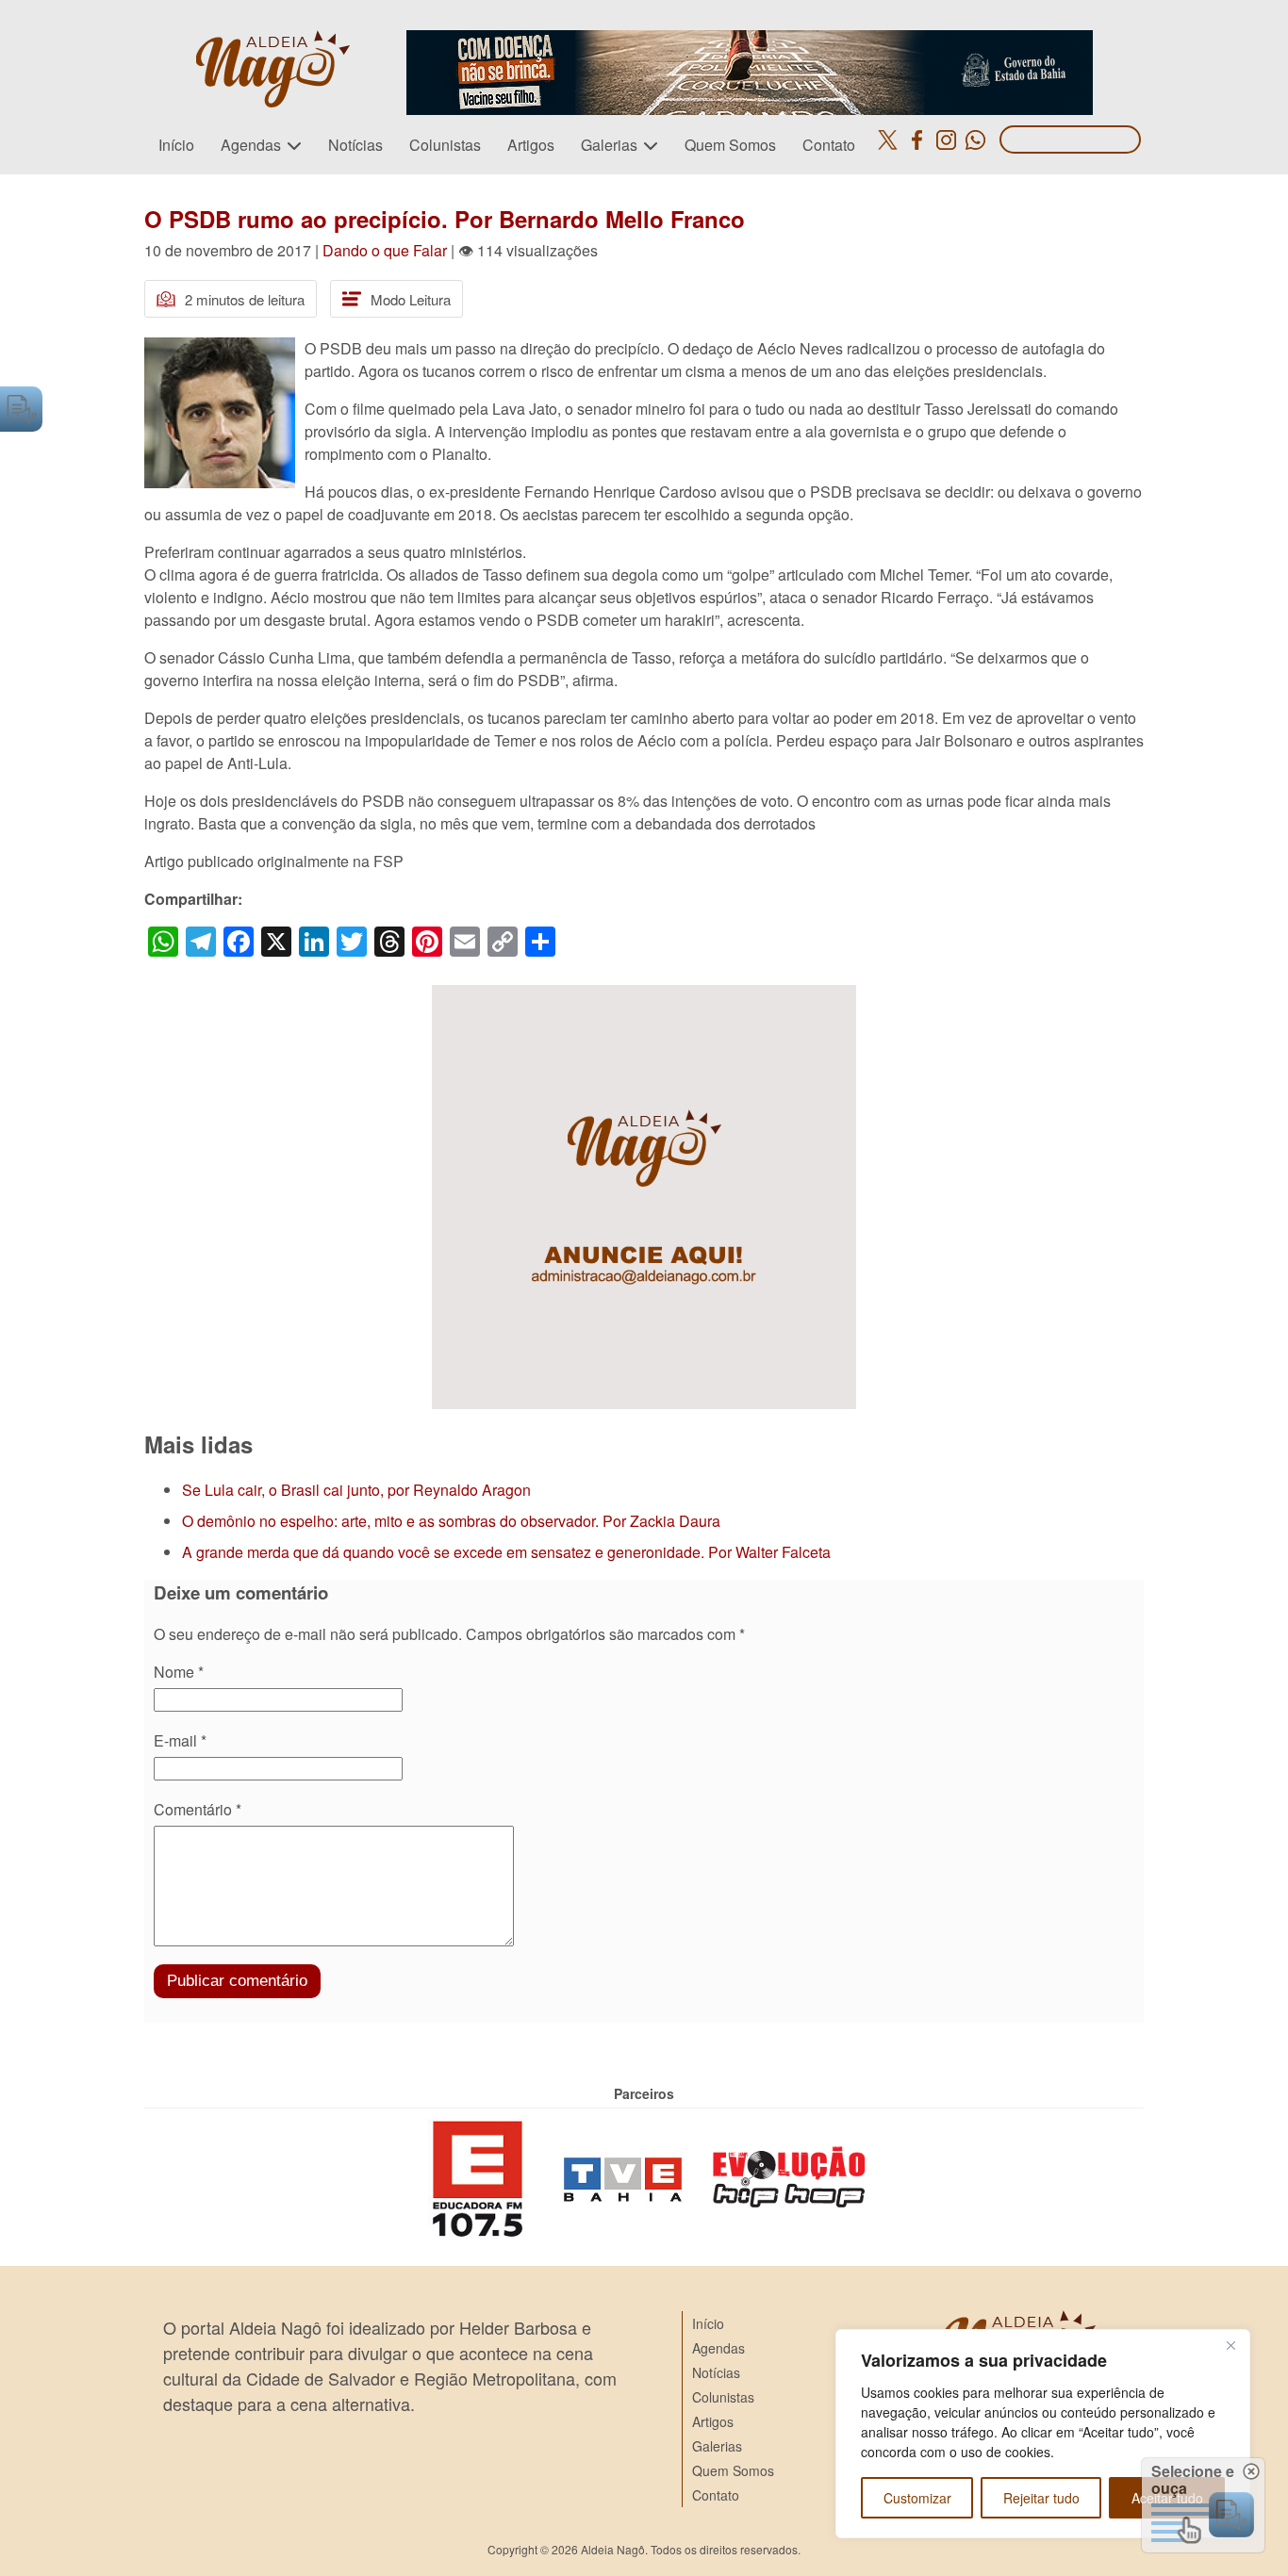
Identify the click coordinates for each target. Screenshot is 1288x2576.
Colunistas (445, 145)
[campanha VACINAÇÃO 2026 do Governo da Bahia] (750, 41)
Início (176, 145)
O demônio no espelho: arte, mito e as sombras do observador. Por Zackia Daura (451, 1521)
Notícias (355, 145)
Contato (829, 145)
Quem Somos (730, 145)
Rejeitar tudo (1041, 2498)
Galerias (609, 145)
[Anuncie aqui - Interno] (644, 996)
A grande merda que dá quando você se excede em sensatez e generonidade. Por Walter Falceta (506, 1552)
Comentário (198, 1809)
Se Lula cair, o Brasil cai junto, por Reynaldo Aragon (356, 1490)
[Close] (1230, 2345)
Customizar (917, 2498)
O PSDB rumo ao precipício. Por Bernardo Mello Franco (445, 219)
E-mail (180, 1740)
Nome (179, 1672)
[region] (1043, 2434)
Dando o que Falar (385, 250)
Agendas (251, 145)
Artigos (531, 145)
